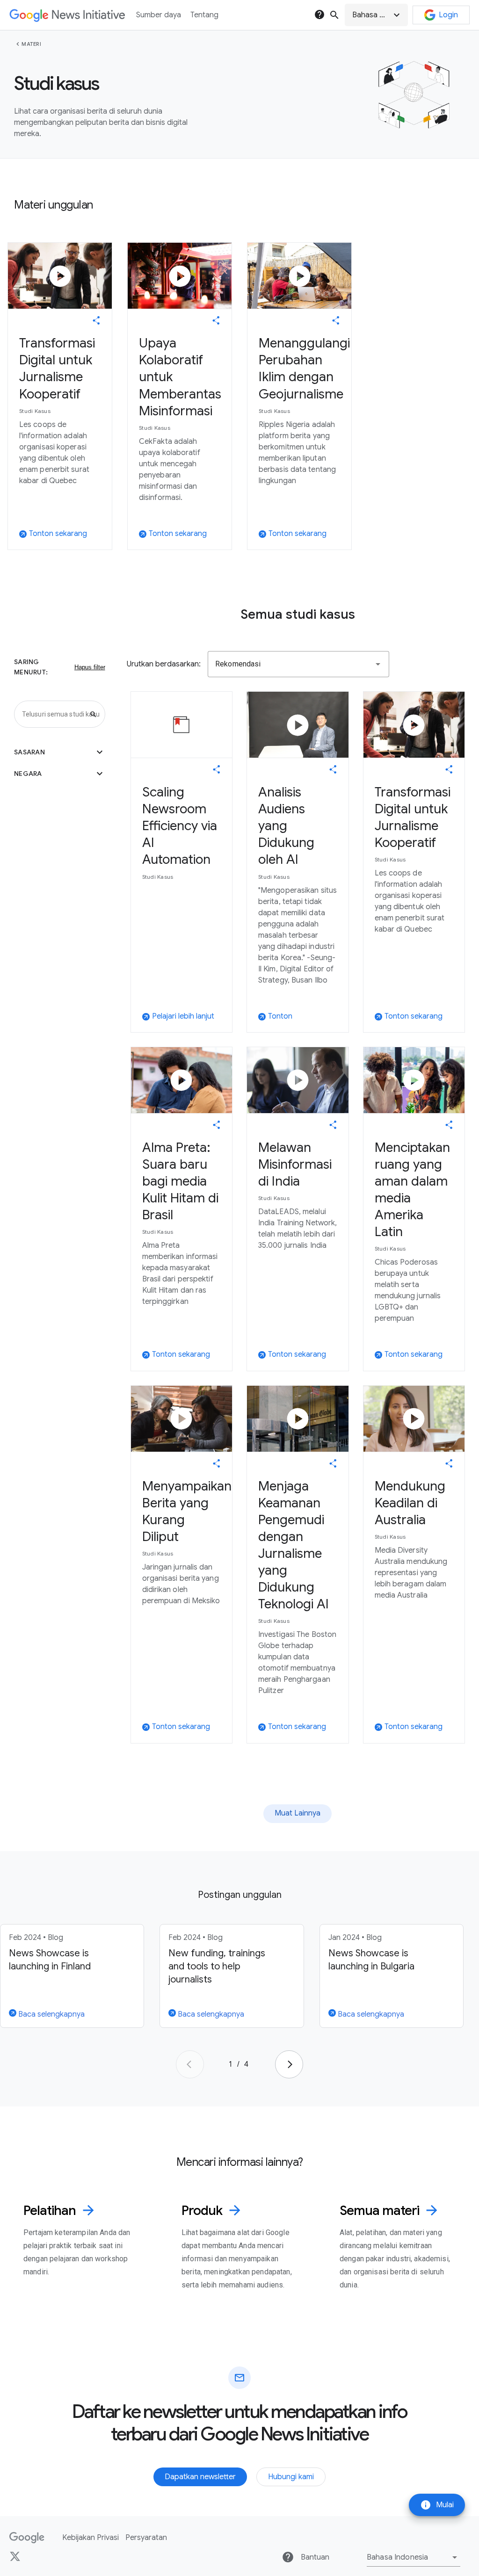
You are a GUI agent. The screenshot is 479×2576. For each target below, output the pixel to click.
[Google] (27, 2538)
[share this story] (96, 320)
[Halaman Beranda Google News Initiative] (67, 15)
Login (448, 15)
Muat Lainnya (298, 1813)
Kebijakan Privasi (91, 2538)
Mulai (437, 2505)
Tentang (204, 15)
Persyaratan (146, 2538)
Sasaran (60, 752)
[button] (376, 15)
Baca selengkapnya (51, 2014)
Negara (60, 774)
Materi (31, 44)
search (334, 15)
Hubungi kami (291, 2477)
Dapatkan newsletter (200, 2477)
